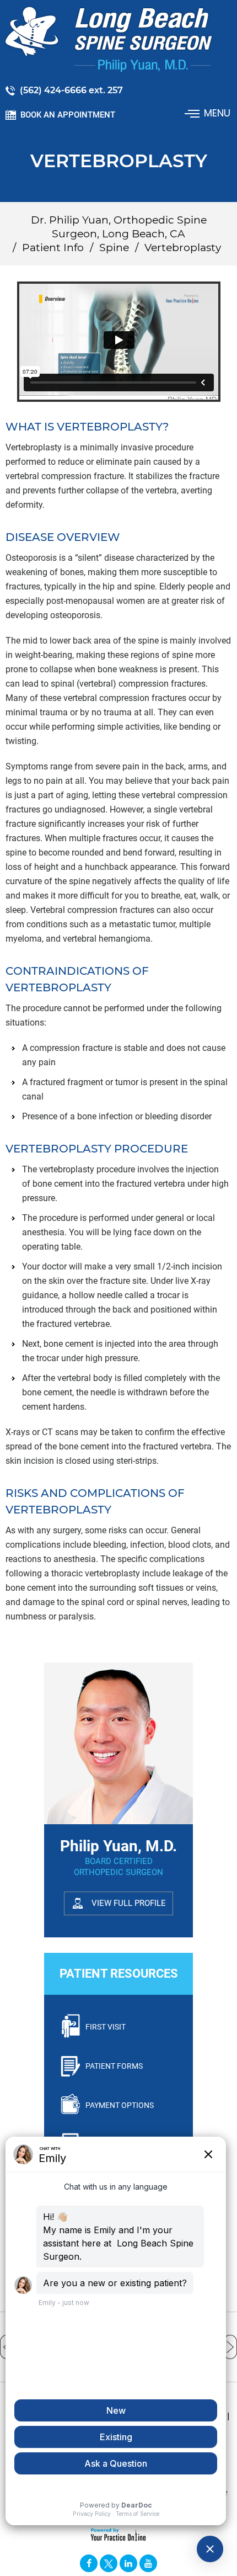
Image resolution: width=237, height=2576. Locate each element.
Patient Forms (114, 2066)
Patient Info (53, 248)
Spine (114, 248)
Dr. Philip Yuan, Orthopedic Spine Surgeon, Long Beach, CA (119, 227)
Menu (217, 113)
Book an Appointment (68, 115)
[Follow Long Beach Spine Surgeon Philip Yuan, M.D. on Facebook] (89, 2563)
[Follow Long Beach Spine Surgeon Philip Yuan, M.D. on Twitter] (109, 2563)
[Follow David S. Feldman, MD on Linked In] (128, 2563)
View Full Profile (129, 1903)
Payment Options (120, 2105)
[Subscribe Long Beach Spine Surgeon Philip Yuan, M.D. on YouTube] (148, 2563)
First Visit (106, 2027)
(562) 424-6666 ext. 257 (71, 90)
